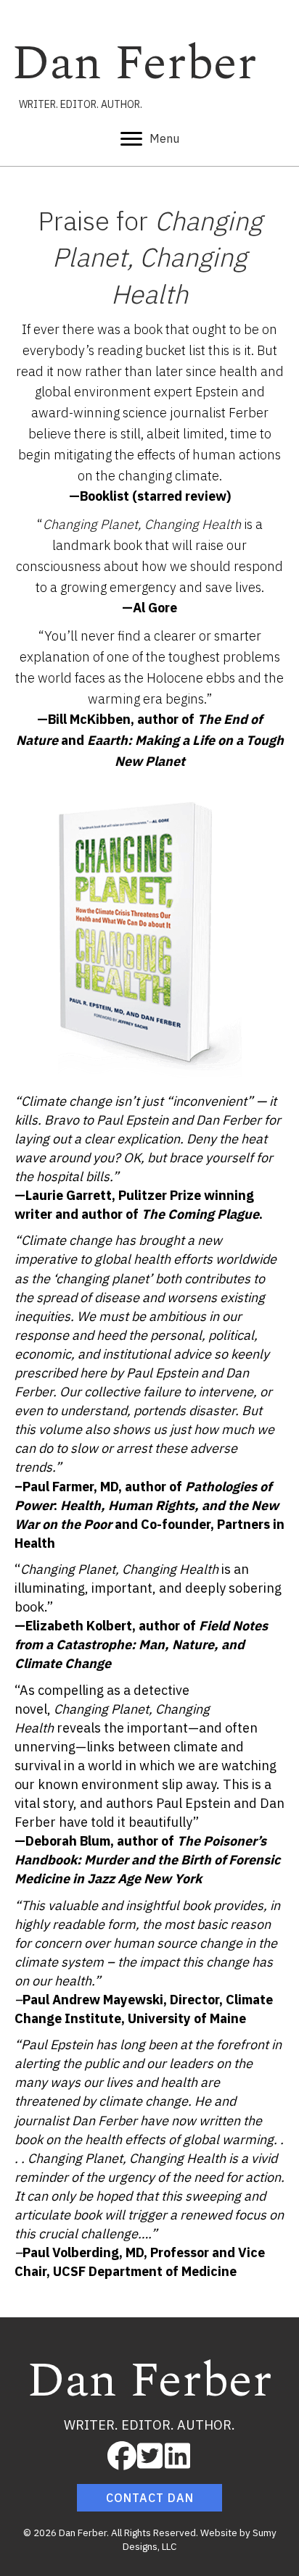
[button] (122, 2456)
